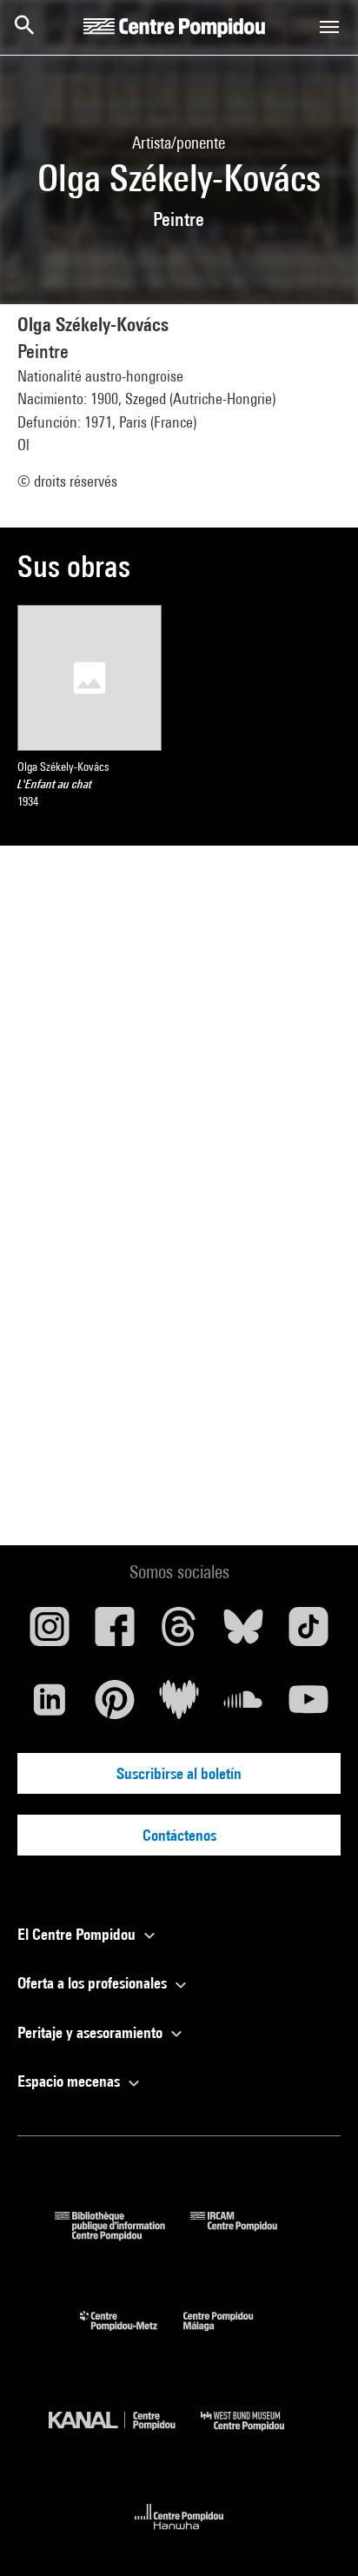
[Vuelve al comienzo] (317, 2535)
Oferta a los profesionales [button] (94, 1983)
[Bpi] (123, 2235)
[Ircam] (247, 2235)
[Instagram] (50, 1633)
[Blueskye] (243, 1633)
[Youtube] (308, 1706)
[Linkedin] (50, 1706)
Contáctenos (179, 1835)
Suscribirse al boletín (179, 1773)
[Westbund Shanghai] (255, 2435)
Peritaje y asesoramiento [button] (92, 2032)
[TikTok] (308, 1633)
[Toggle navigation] (329, 27)
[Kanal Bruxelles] (125, 2435)
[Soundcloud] (243, 1706)
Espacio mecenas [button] (70, 2081)
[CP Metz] (132, 2335)
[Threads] (179, 1633)
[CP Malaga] (231, 2335)
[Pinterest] (114, 1706)
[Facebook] (114, 1633)
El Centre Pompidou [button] (78, 1934)
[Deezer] (179, 1706)
